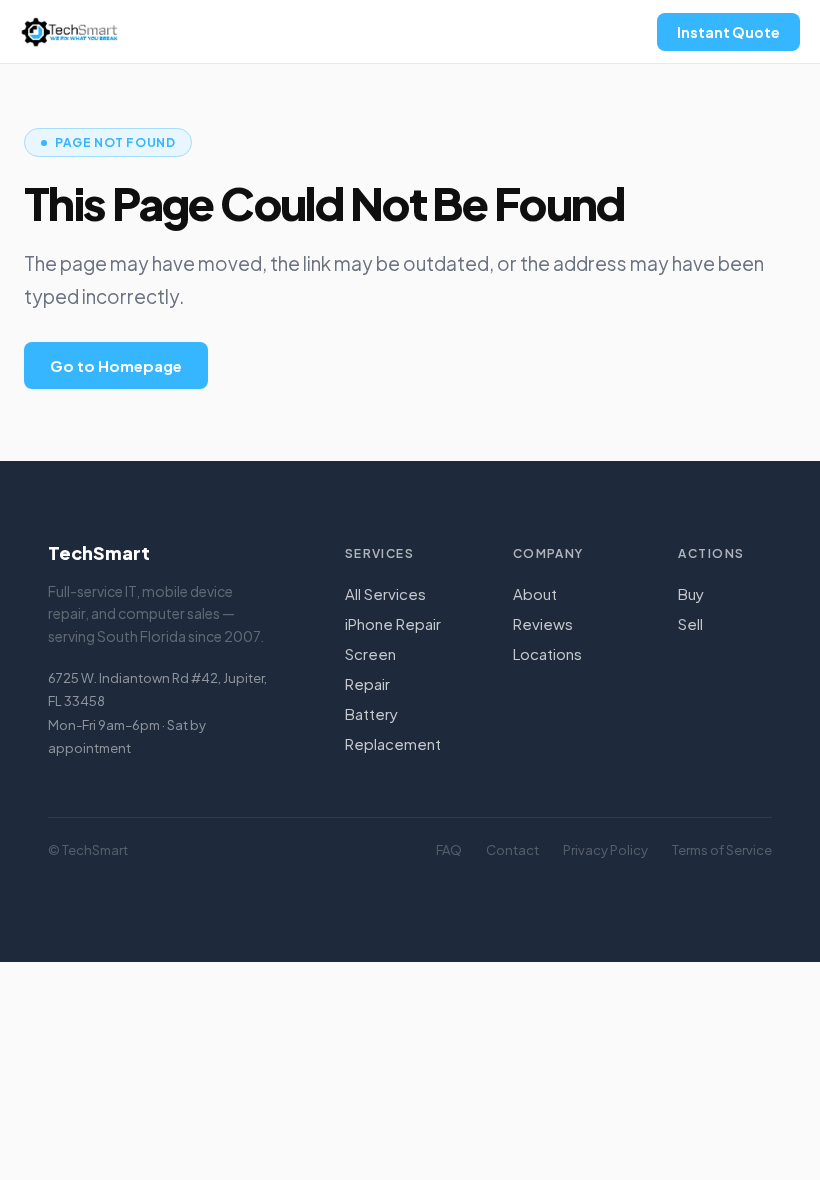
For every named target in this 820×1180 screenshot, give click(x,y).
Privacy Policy (605, 850)
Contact (512, 850)
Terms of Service (722, 850)
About (535, 593)
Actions (711, 553)
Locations (547, 653)
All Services (385, 593)
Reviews (543, 623)
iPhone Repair (393, 623)
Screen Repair (370, 668)
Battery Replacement (393, 728)
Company (548, 553)
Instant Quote (728, 32)
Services (380, 553)
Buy (691, 593)
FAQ (449, 850)
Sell (690, 623)
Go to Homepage (116, 365)
